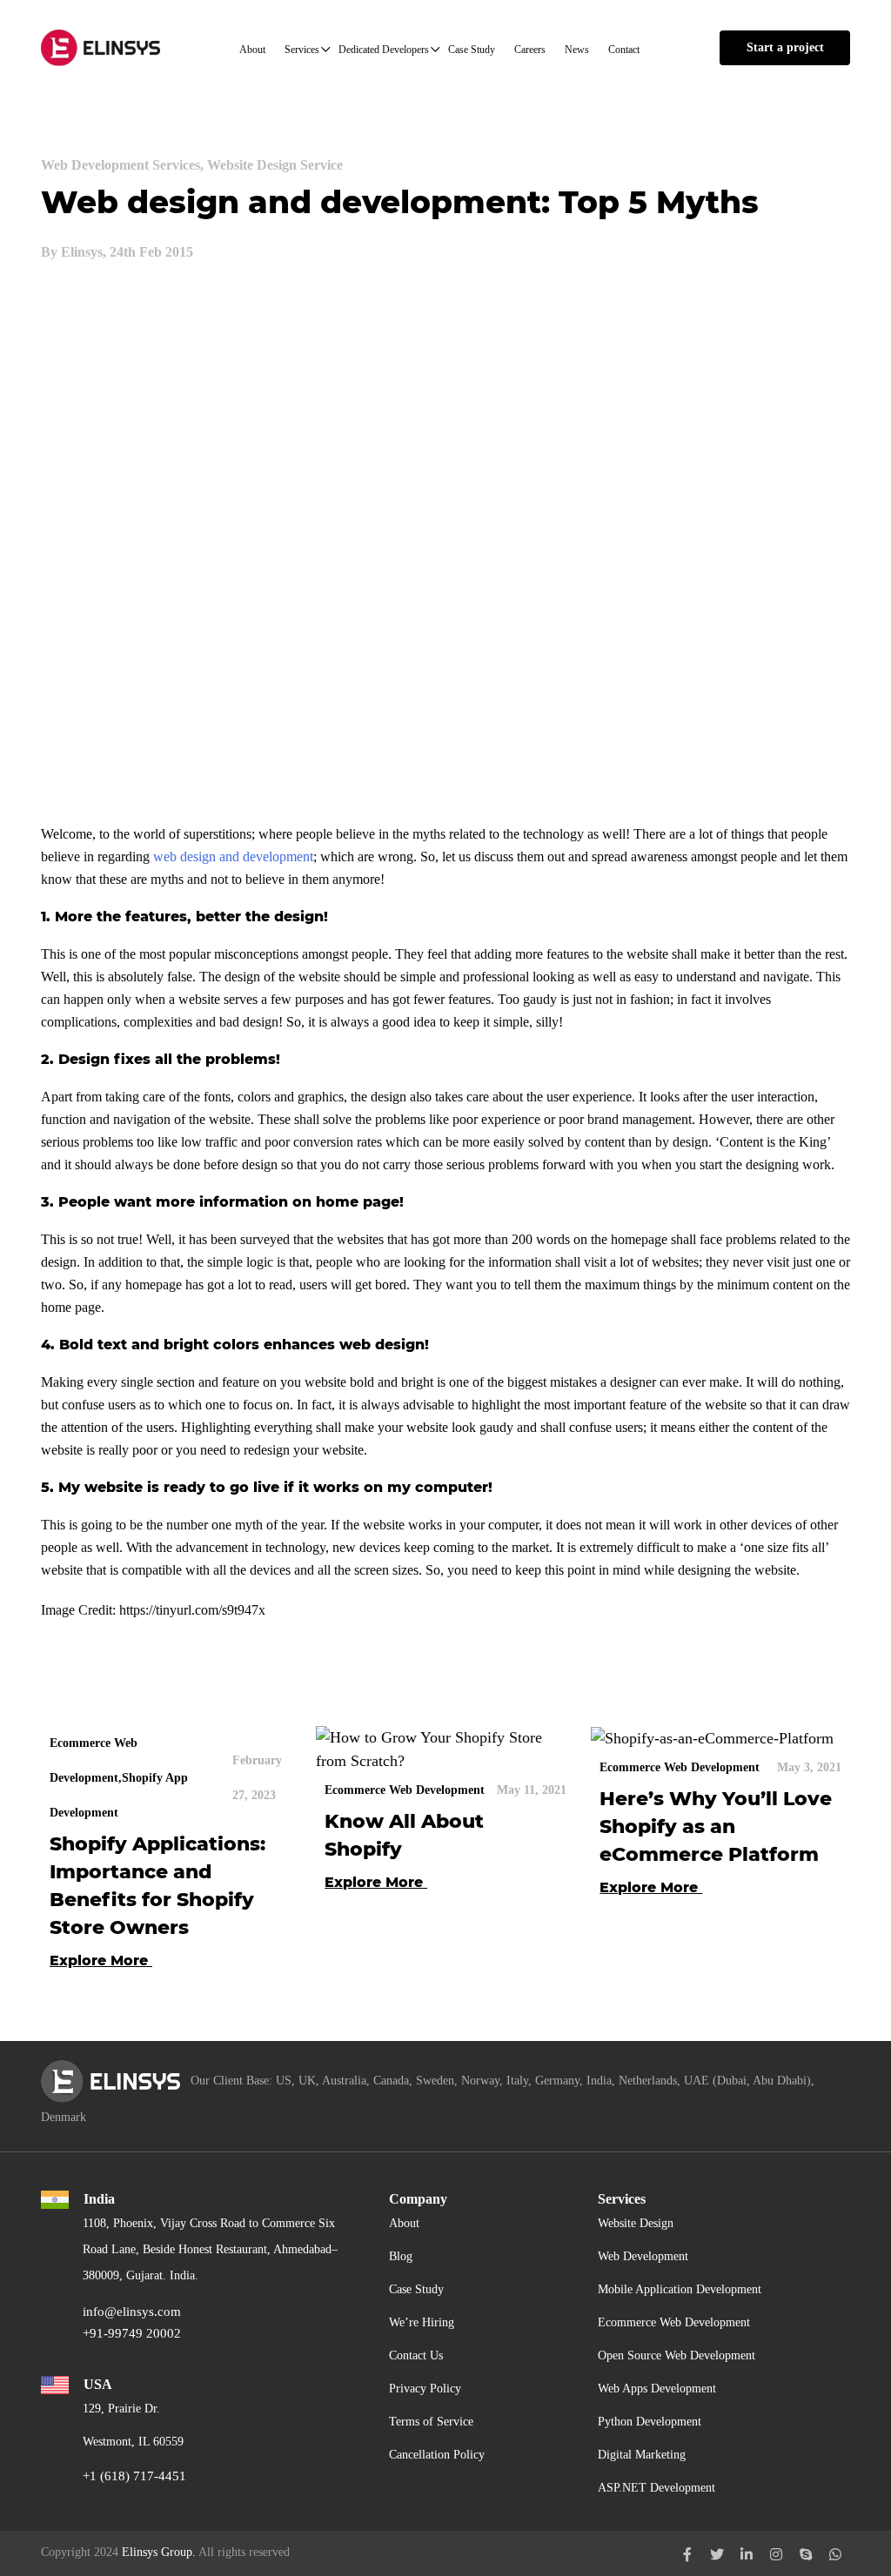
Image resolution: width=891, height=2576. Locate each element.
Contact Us (416, 2355)
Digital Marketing (642, 2455)
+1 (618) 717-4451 (134, 2476)
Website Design (636, 2223)
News (577, 50)
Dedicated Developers (384, 50)
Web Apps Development (657, 2389)
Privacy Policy (425, 2389)
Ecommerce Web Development (674, 2322)
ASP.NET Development (657, 2488)
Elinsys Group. (159, 2552)
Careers (530, 50)
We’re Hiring (422, 2322)
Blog (401, 2256)
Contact (624, 50)
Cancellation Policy (437, 2455)
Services (302, 50)
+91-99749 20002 (132, 2333)
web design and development (233, 856)
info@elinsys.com (132, 2312)
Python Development (650, 2422)
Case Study (472, 50)
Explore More (101, 1960)
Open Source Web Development (677, 2355)
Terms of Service (431, 2422)
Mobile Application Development (680, 2289)
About (252, 50)
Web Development (643, 2256)
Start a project (785, 47)
